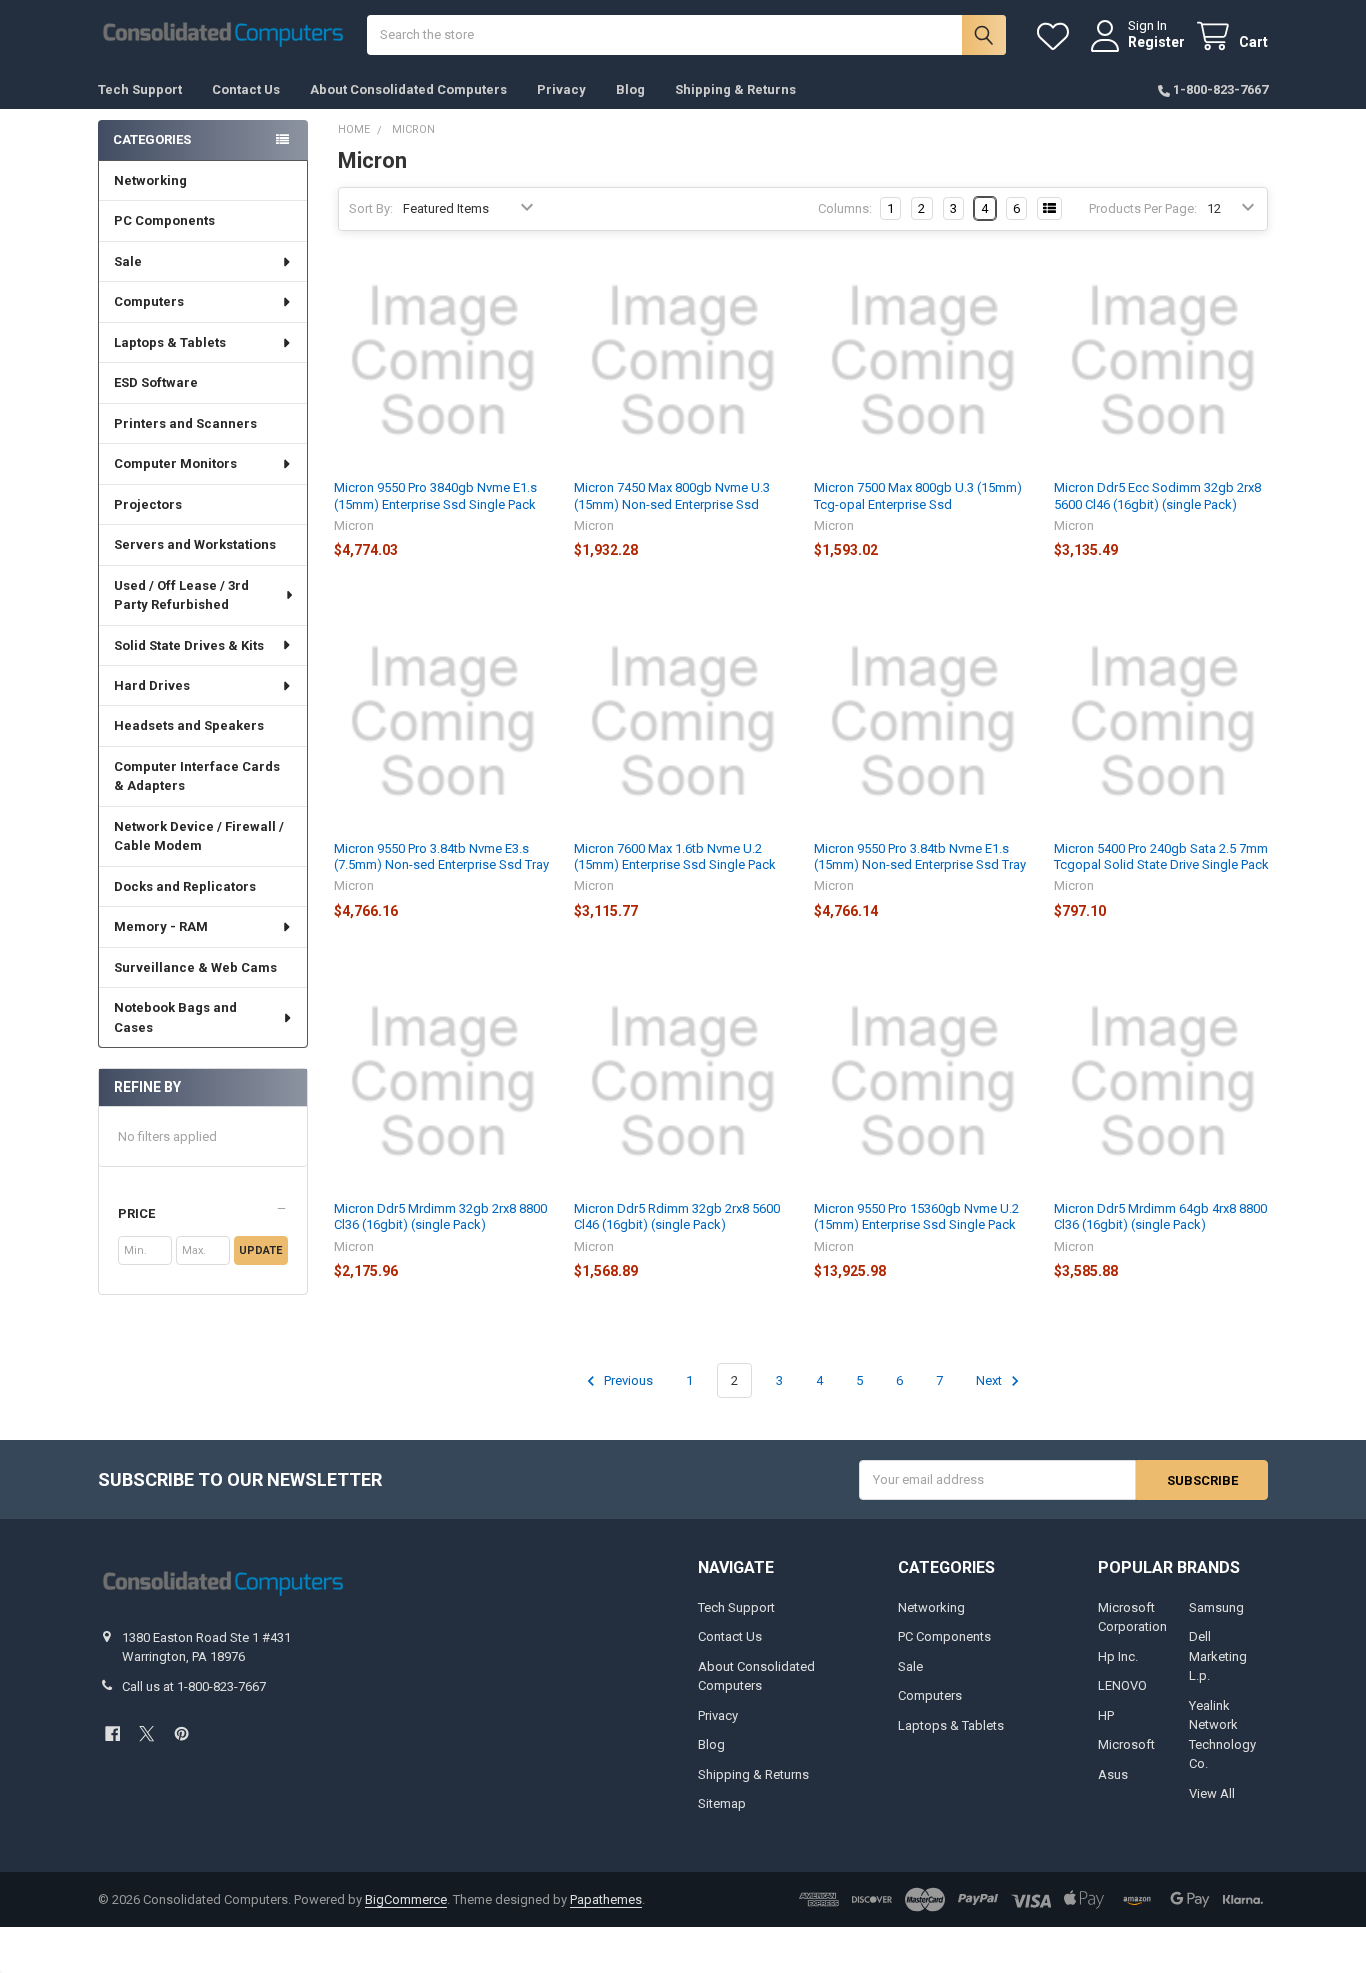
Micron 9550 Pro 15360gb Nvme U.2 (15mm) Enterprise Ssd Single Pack (916, 1216)
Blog (630, 89)
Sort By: (371, 208)
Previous (627, 1380)
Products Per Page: (1143, 208)
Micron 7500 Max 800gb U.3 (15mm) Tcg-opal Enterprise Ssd (918, 495)
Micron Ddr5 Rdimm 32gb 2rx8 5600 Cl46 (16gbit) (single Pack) (677, 1216)
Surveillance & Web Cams (195, 967)
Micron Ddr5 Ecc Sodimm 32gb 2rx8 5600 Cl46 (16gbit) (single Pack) (1157, 495)
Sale (128, 261)
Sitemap (722, 1803)
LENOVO (1122, 1685)
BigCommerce (406, 1899)
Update (260, 1250)
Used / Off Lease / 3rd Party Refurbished (181, 595)
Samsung (1216, 1607)
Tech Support (140, 89)
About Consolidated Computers (408, 89)
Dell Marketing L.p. (1218, 1656)
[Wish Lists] (1057, 36)
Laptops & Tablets (170, 342)
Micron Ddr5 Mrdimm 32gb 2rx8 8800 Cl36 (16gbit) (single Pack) (440, 1216)
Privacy (561, 89)
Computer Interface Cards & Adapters (197, 776)
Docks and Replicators (185, 886)
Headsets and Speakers (189, 725)
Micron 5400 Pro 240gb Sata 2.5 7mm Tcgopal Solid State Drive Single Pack (1161, 856)
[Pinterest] (181, 1733)
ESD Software (156, 382)
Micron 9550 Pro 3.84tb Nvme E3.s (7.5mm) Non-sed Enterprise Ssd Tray (441, 856)
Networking (150, 180)
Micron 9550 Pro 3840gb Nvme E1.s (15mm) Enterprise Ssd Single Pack (435, 495)
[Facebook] (112, 1733)
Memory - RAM (161, 926)
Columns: (845, 208)
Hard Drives (152, 685)
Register (1156, 42)
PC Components (164, 220)
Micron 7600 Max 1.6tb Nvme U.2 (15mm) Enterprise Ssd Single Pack (675, 856)
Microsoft (1126, 1744)
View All (1212, 1793)
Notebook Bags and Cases (175, 1017)
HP (1106, 1715)
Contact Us (246, 89)
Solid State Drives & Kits (189, 645)
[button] (202, 1214)
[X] (146, 1733)
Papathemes (606, 1899)
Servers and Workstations (195, 544)
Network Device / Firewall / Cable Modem (199, 836)
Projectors (148, 504)
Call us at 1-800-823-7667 (194, 1686)
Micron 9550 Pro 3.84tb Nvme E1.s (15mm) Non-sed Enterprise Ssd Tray (920, 856)
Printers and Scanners (185, 423)
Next (990, 1380)
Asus (1113, 1774)
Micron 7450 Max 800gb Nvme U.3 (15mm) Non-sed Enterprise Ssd (672, 495)
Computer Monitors (175, 463)
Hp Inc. (1118, 1656)
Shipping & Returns (735, 89)
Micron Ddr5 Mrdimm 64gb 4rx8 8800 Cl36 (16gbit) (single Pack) (1160, 1216)
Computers (149, 301)
